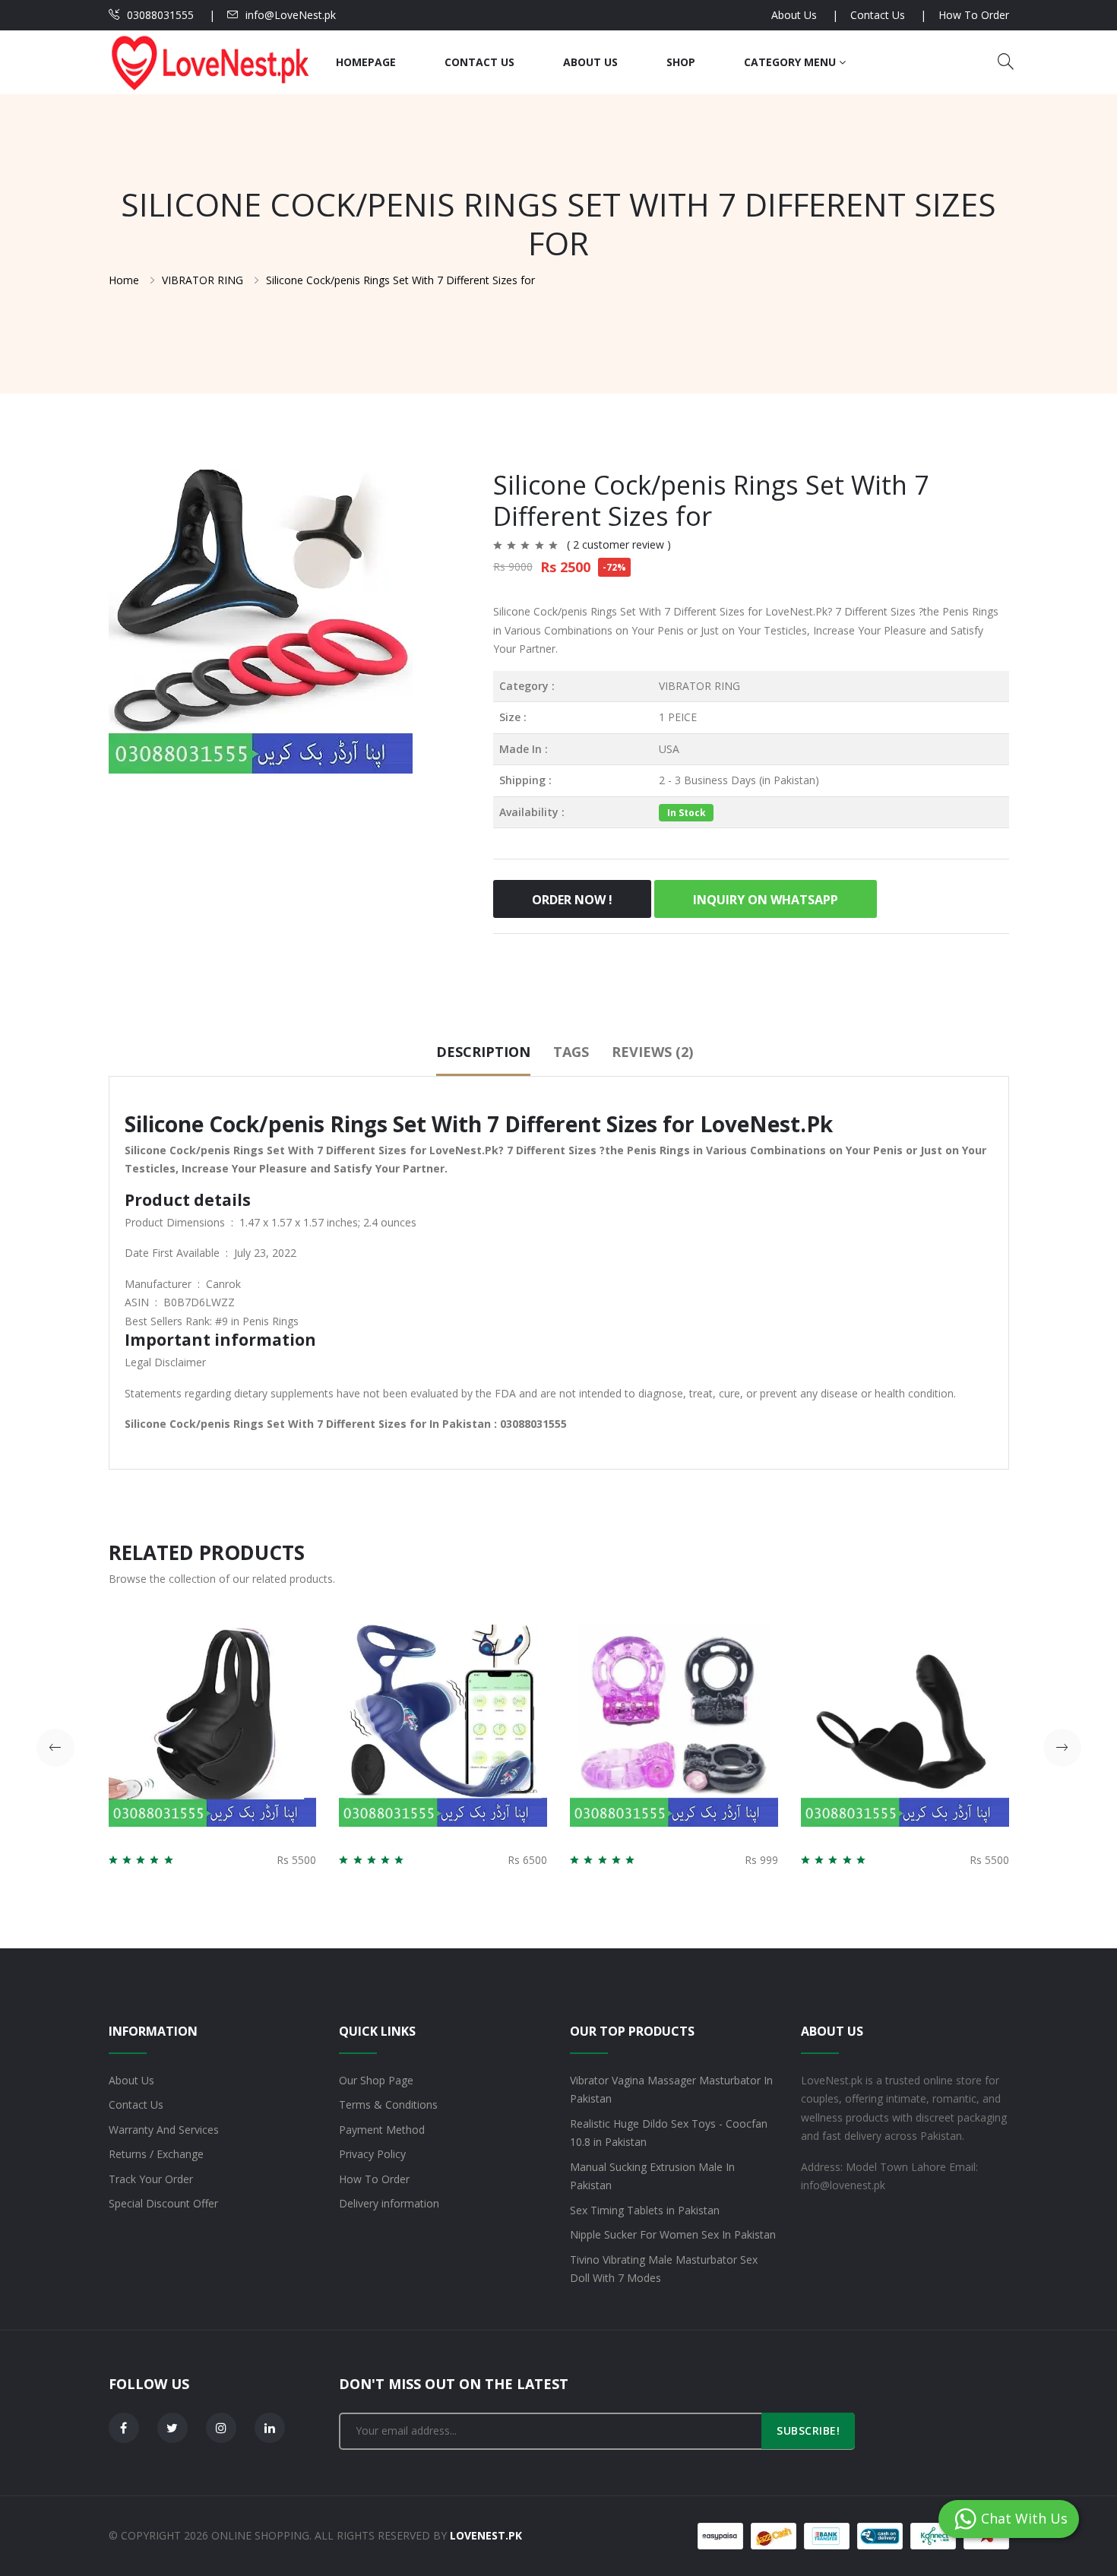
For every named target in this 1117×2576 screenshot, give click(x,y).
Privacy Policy (372, 2154)
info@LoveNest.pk (291, 15)
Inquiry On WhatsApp (766, 900)
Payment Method (382, 2130)
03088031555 (160, 15)
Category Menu (791, 62)
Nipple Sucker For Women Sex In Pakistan (673, 2234)
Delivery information (389, 2203)
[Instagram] (221, 2428)
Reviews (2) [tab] (652, 1052)
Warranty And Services (164, 2130)
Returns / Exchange (156, 2154)
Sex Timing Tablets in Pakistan (645, 2210)
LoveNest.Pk (796, 611)
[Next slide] (1062, 1748)
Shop (681, 62)
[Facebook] (124, 2428)
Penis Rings (271, 1321)
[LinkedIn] (270, 2428)
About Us (794, 15)
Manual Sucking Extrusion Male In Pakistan (652, 2176)
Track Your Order (151, 2179)
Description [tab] (483, 1052)
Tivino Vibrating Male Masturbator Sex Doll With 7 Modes (664, 2269)
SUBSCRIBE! (808, 2430)
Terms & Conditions (388, 2104)
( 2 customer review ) (619, 544)
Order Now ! (572, 900)
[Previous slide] (55, 1748)
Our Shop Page (376, 2080)
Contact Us (878, 15)
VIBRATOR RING (699, 686)
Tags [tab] (571, 1052)
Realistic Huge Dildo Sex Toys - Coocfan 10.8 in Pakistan (669, 2133)
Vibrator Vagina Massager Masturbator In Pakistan (671, 2090)
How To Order (974, 15)
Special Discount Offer (163, 2203)
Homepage (366, 62)
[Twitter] (172, 2428)
